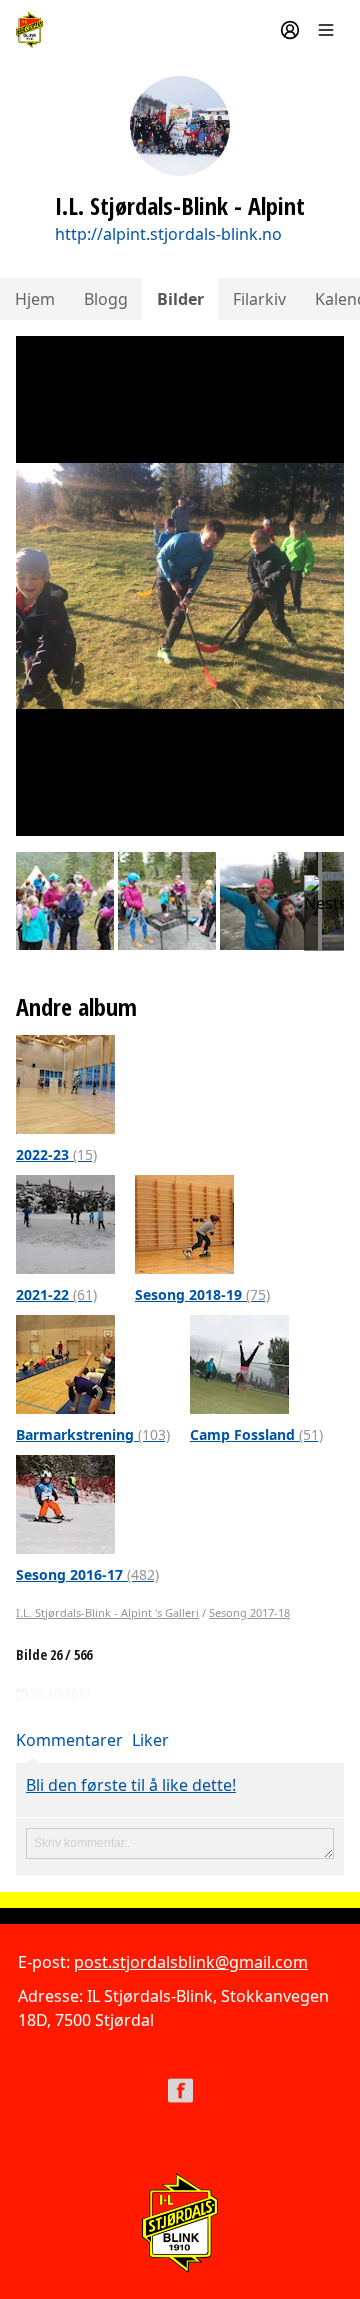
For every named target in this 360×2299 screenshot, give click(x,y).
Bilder (180, 299)
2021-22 (56, 1294)
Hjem (35, 299)
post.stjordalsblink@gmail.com (191, 1962)
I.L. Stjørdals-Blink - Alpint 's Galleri (107, 1612)
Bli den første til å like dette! (131, 1785)
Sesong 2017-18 (249, 1612)
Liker (150, 1740)
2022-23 (56, 1154)
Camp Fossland (256, 1434)
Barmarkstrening (93, 1434)
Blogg (106, 299)
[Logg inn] (290, 30)
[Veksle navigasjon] (326, 30)
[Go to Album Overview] (65, 1083)
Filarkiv (259, 299)
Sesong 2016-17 (87, 1574)
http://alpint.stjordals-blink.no (168, 234)
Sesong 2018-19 (202, 1294)
